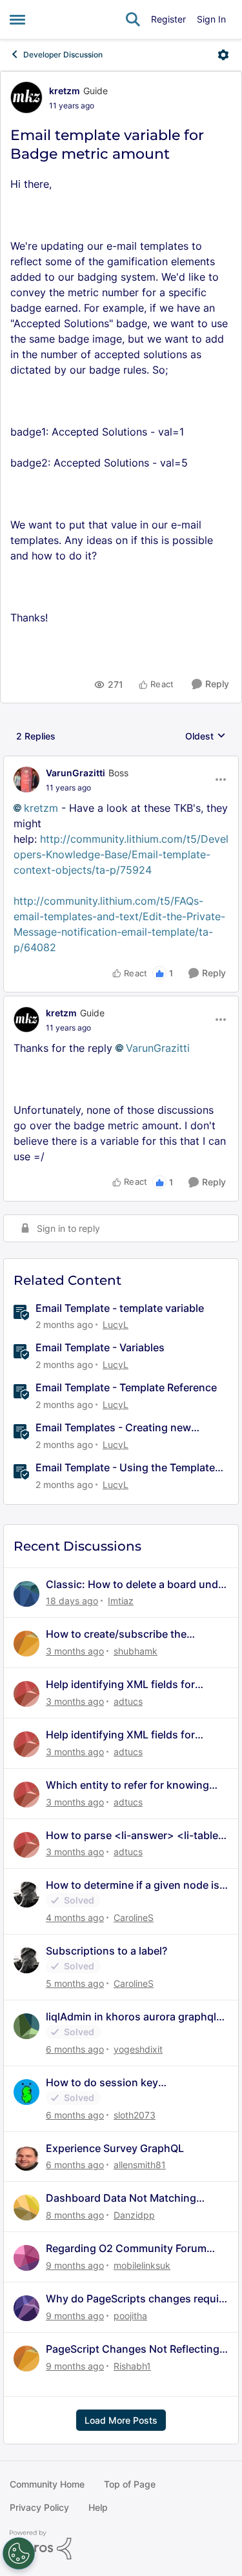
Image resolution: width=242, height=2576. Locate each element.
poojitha (130, 2316)
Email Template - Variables (100, 1347)
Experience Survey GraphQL (115, 2148)
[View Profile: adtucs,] (26, 1694)
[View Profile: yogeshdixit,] (26, 2026)
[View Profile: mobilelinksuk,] (26, 2258)
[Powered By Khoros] (121, 2545)
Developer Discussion (63, 55)
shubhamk (136, 1651)
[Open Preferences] (19, 2553)
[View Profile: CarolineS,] (26, 1895)
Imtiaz (121, 1601)
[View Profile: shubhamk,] (26, 1644)
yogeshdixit (138, 2049)
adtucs (128, 1701)
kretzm (65, 91)
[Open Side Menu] (17, 19)
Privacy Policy (39, 2507)
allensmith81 (140, 2165)
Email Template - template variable (120, 1308)
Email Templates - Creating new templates (113, 1428)
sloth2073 (135, 2115)
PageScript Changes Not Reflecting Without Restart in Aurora (133, 2349)
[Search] (133, 19)
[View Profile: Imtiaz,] (26, 1594)
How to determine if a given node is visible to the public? (133, 1885)
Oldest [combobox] (206, 737)
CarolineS (134, 1917)
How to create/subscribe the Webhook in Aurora (116, 1634)
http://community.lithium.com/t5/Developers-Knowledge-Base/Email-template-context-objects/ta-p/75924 (121, 854)
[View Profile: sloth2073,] (26, 2092)
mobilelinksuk (142, 2265)
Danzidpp (134, 2215)
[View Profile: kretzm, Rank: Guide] (26, 97)
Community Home (47, 2484)
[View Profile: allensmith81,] (26, 2158)
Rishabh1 (132, 2366)
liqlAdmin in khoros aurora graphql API (131, 2017)
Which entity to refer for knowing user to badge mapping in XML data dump (133, 1785)
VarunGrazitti (76, 773)
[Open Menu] (223, 55)
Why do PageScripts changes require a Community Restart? (137, 2299)
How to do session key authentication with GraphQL (117, 2083)
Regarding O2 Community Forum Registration (126, 2249)
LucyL (116, 1324)
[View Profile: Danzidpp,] (26, 2208)
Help (98, 2507)
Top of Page (130, 2484)
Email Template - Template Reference (126, 1387)
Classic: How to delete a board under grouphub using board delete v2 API (137, 1585)
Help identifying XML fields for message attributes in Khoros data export (131, 1685)
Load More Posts (121, 2420)
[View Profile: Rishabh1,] (26, 2359)
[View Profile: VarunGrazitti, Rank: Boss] (26, 780)
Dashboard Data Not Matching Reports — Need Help (121, 2198)
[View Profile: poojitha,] (26, 2308)
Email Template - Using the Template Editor (125, 1468)
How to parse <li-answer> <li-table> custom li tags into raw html (136, 1836)
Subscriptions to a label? (106, 1951)
